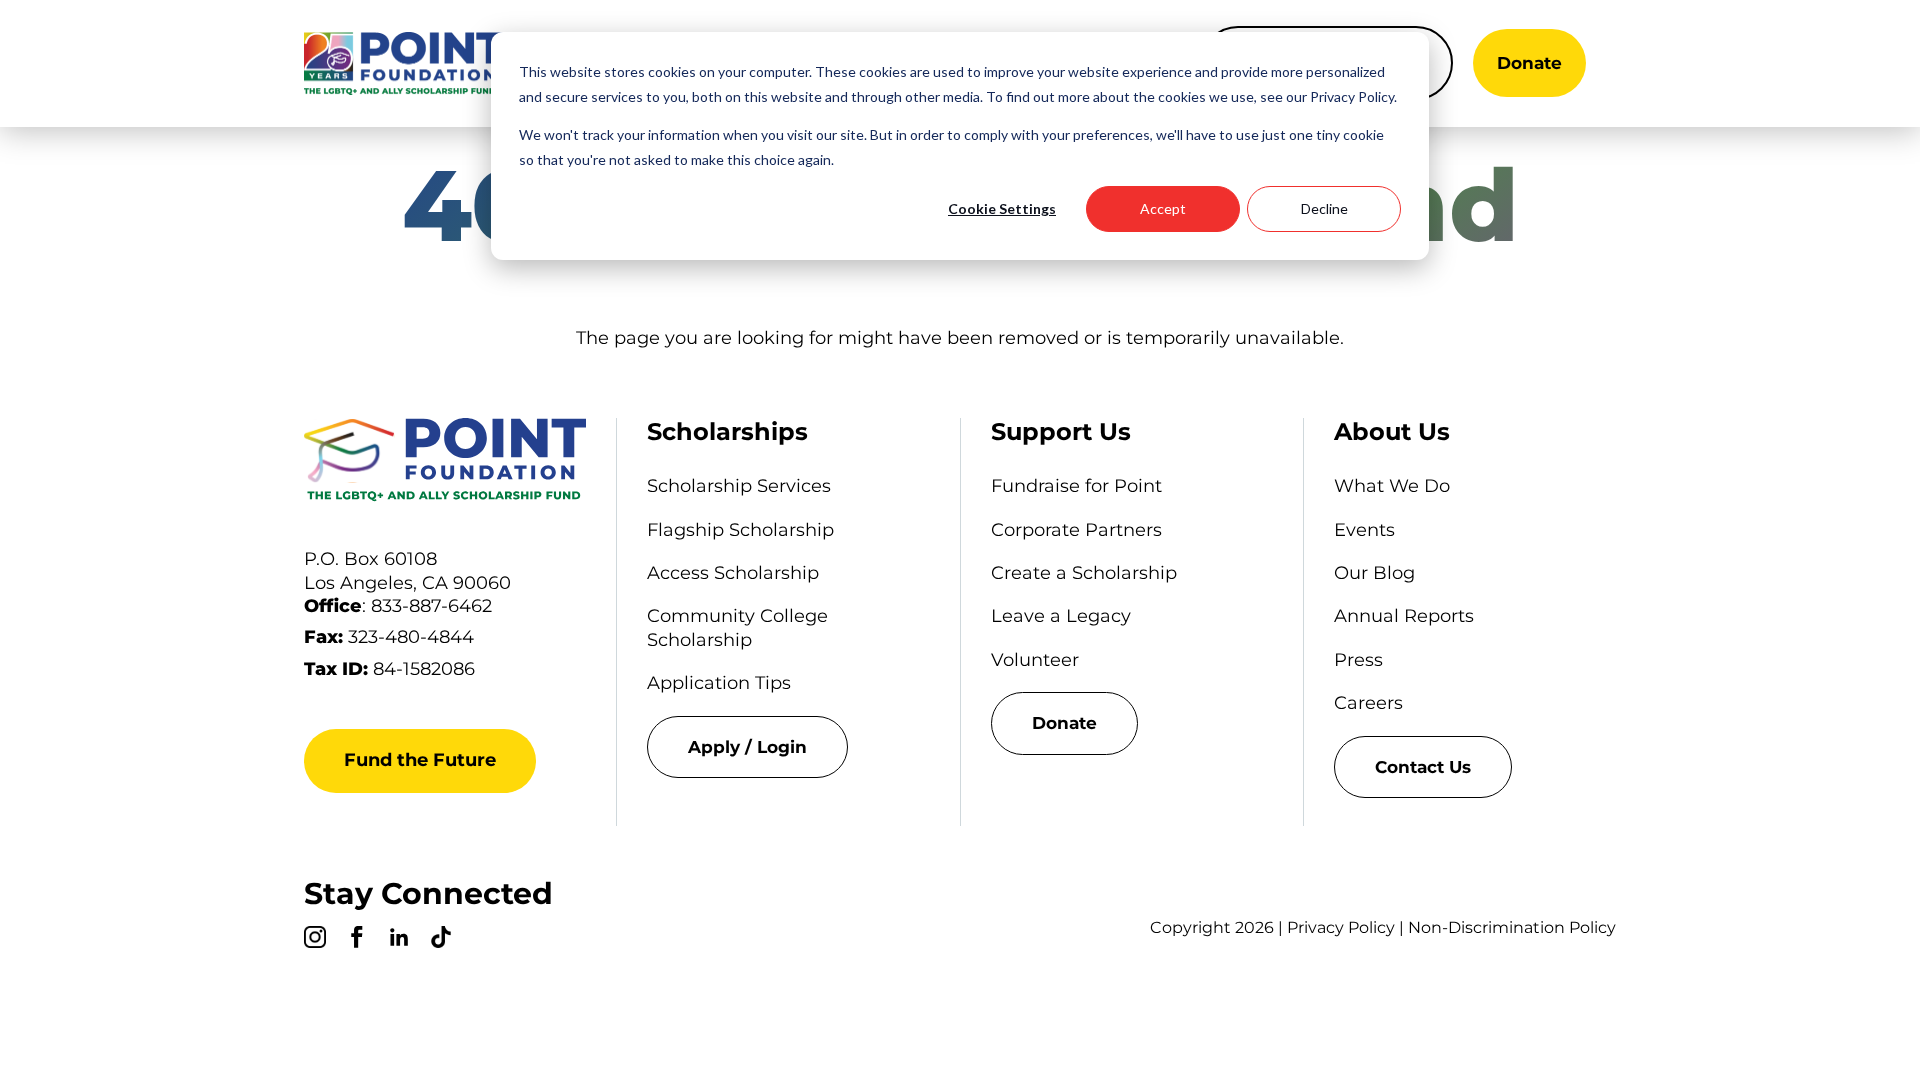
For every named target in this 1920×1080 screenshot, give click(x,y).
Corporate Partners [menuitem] (1076, 530)
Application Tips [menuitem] (719, 683)
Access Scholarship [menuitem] (733, 573)
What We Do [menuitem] (1392, 486)
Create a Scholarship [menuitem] (1084, 573)
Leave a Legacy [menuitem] (1061, 616)
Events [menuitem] (1364, 530)
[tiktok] (441, 940)
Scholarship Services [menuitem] (739, 486)
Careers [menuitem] (1368, 703)
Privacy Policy (1341, 927)
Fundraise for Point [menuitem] (1076, 486)
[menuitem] (788, 747)
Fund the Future (420, 760)
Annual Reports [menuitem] (1404, 616)
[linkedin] (399, 940)
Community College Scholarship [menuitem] (737, 627)
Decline (1324, 208)
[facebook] (357, 940)
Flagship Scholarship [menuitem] (740, 530)
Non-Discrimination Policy (1512, 927)
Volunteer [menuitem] (1035, 660)
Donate (1529, 63)
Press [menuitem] (1358, 660)
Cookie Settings (1002, 208)
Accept (1163, 208)
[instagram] (315, 940)
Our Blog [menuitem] (1374, 573)
